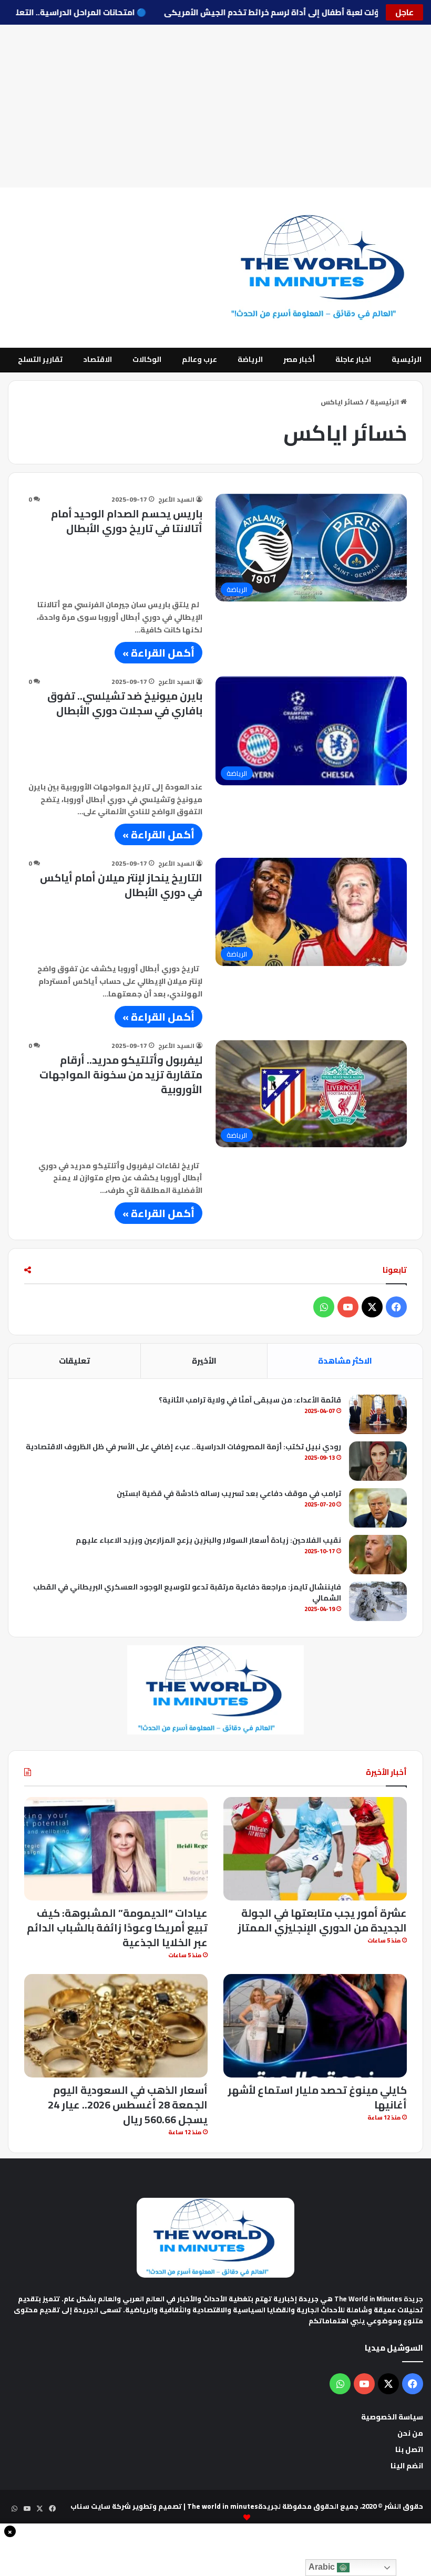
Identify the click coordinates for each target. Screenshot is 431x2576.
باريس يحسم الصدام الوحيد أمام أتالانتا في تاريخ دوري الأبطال (127, 521)
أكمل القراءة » (158, 653)
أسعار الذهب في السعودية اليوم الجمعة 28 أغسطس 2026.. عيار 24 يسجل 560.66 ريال (128, 2105)
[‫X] (372, 1307)
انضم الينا (407, 2466)
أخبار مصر (299, 359)
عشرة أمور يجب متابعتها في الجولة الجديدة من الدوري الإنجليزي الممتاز (322, 1920)
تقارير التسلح (40, 359)
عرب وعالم (199, 359)
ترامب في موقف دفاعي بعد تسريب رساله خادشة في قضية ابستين (229, 1493)
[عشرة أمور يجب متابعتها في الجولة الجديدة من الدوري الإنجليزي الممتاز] (315, 1849)
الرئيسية (407, 359)
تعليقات (74, 1361)
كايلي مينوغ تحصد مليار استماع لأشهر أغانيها (317, 2097)
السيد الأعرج (176, 499)
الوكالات (147, 359)
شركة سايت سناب (101, 2506)
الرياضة (250, 359)
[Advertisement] (215, 106)
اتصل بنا (409, 2449)
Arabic (323, 2567)
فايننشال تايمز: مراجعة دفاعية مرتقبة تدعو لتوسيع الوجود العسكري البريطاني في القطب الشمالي (187, 1592)
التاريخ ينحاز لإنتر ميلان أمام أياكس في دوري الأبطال (121, 885)
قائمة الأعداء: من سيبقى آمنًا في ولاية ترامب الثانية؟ (250, 1400)
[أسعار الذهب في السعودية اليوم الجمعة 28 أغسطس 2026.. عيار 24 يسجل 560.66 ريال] (116, 2026)
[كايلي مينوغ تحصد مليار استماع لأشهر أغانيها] (315, 2026)
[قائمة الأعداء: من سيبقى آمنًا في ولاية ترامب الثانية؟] (378, 1414)
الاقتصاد (98, 359)
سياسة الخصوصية (392, 2417)
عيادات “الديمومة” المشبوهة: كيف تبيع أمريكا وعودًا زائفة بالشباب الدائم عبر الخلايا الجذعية (117, 1928)
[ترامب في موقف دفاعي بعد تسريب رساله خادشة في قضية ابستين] (378, 1508)
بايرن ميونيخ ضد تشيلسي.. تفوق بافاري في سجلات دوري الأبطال (125, 703)
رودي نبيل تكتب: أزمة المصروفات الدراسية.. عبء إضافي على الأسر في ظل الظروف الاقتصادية (183, 1447)
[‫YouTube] (348, 1307)
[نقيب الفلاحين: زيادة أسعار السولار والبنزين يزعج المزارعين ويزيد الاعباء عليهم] (378, 1555)
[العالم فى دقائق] (325, 268)
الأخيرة (204, 1361)
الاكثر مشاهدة (345, 1361)
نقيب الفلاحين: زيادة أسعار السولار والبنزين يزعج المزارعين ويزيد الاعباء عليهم (208, 1540)
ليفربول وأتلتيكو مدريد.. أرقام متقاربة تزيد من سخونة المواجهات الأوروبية (121, 1074)
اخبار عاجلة (353, 359)
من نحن (410, 2433)
